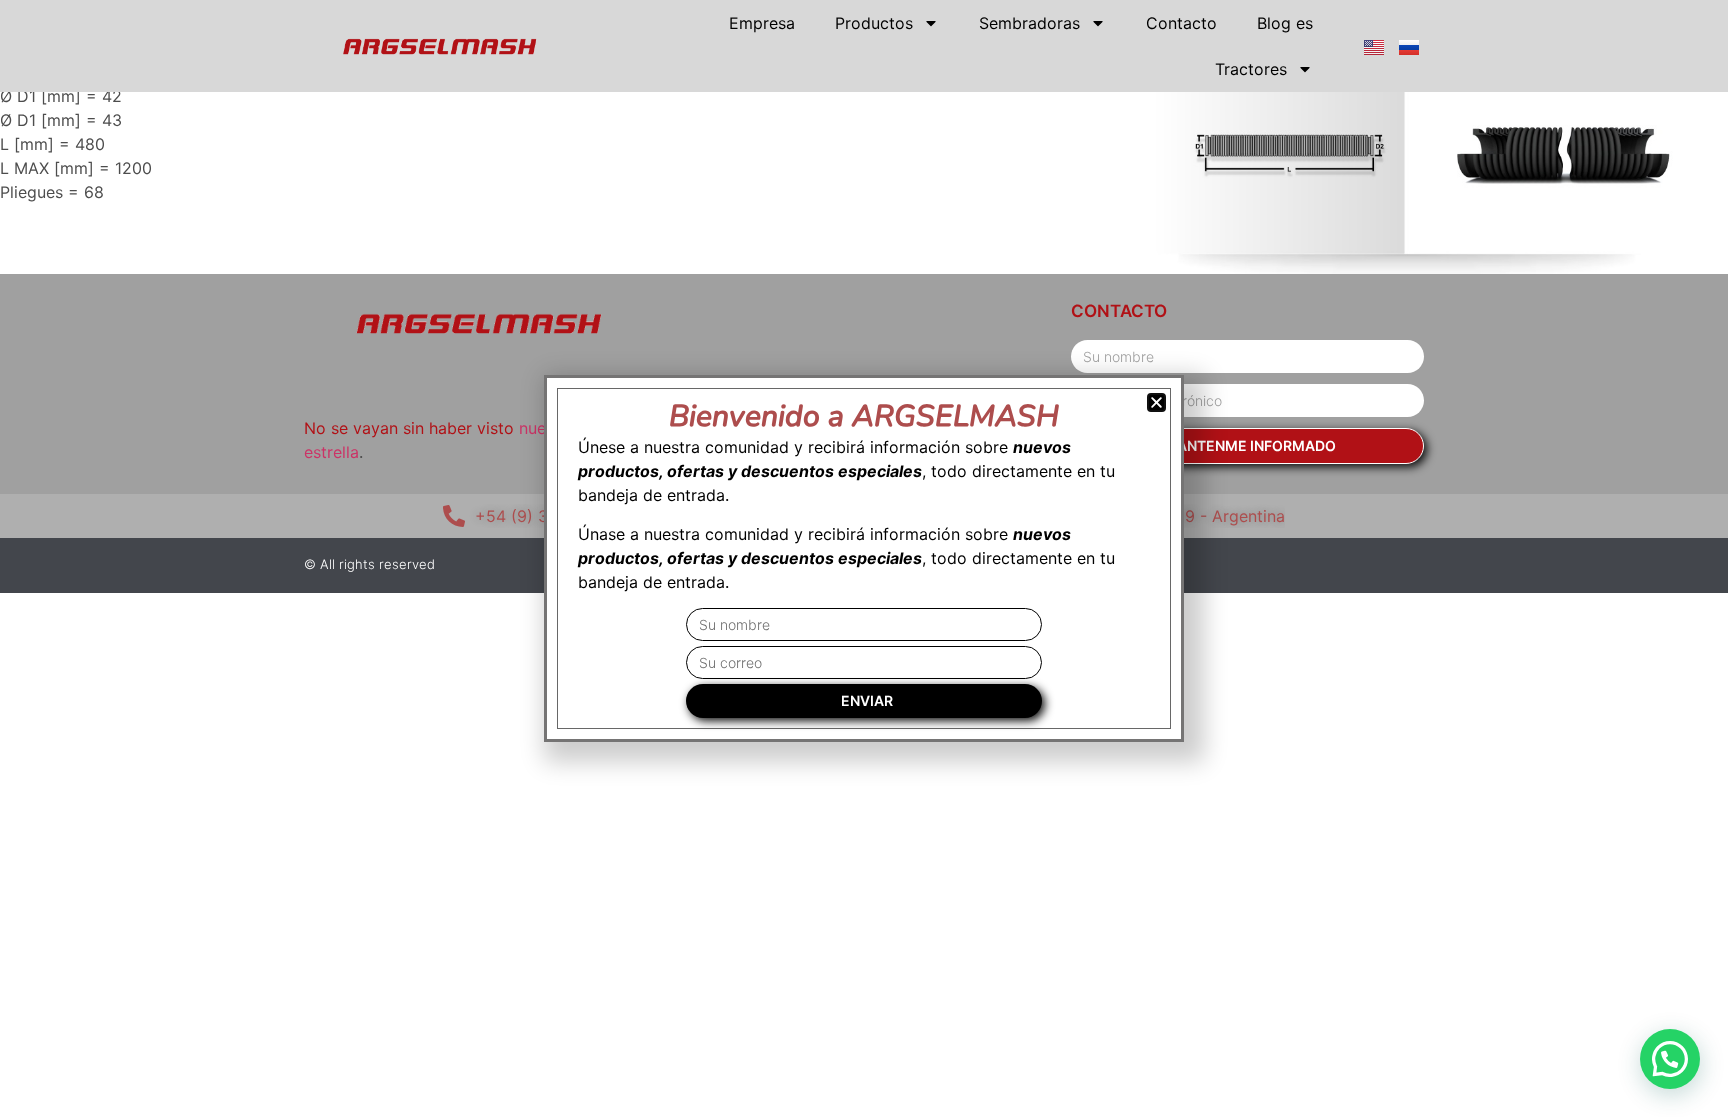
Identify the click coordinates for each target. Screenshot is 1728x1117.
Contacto (1181, 23)
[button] (1670, 1059)
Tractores (1251, 69)
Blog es (1285, 23)
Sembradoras (1029, 23)
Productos (874, 23)
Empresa (762, 23)
